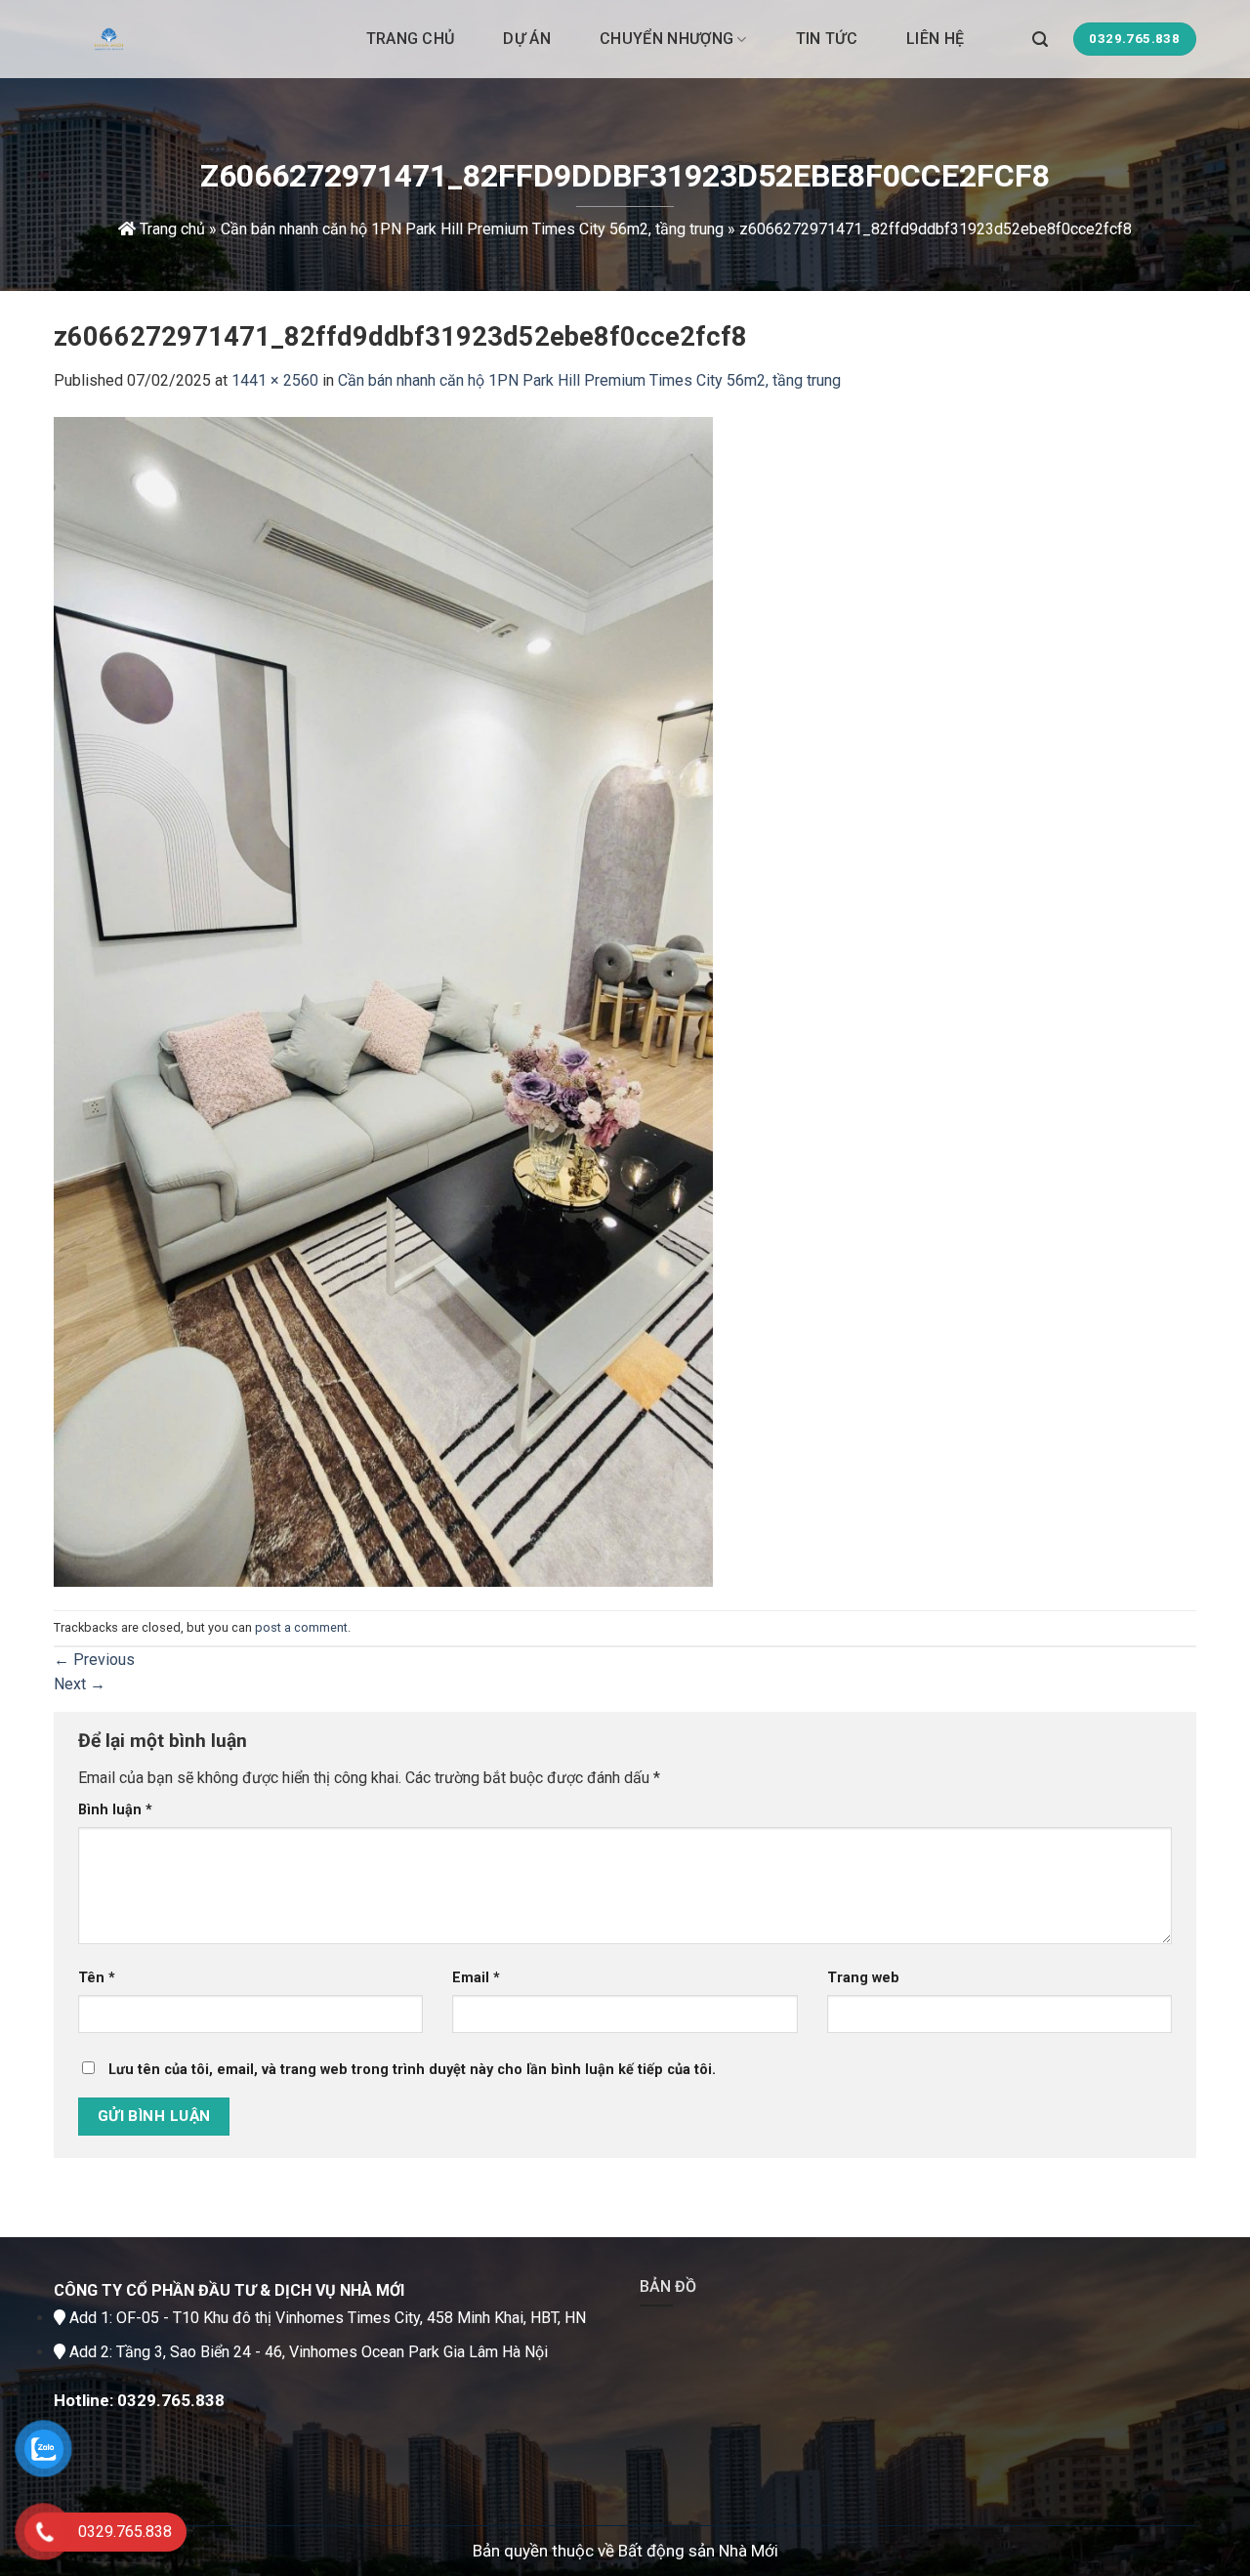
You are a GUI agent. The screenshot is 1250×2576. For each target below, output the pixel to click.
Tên (97, 1978)
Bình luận (115, 1810)
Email (476, 1978)
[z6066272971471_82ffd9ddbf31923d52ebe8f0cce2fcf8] (383, 1000)
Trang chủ (411, 39)
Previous (94, 1660)
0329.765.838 (171, 2400)
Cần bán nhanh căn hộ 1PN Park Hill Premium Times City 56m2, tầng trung (472, 229)
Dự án (527, 39)
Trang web (863, 1978)
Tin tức (827, 39)
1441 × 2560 (275, 380)
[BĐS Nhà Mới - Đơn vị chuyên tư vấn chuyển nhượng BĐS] (151, 39)
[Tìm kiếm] (1040, 39)
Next (80, 1684)
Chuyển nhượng (667, 39)
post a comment (301, 1627)
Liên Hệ (935, 39)
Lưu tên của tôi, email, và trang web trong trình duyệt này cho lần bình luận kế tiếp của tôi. (412, 2070)
